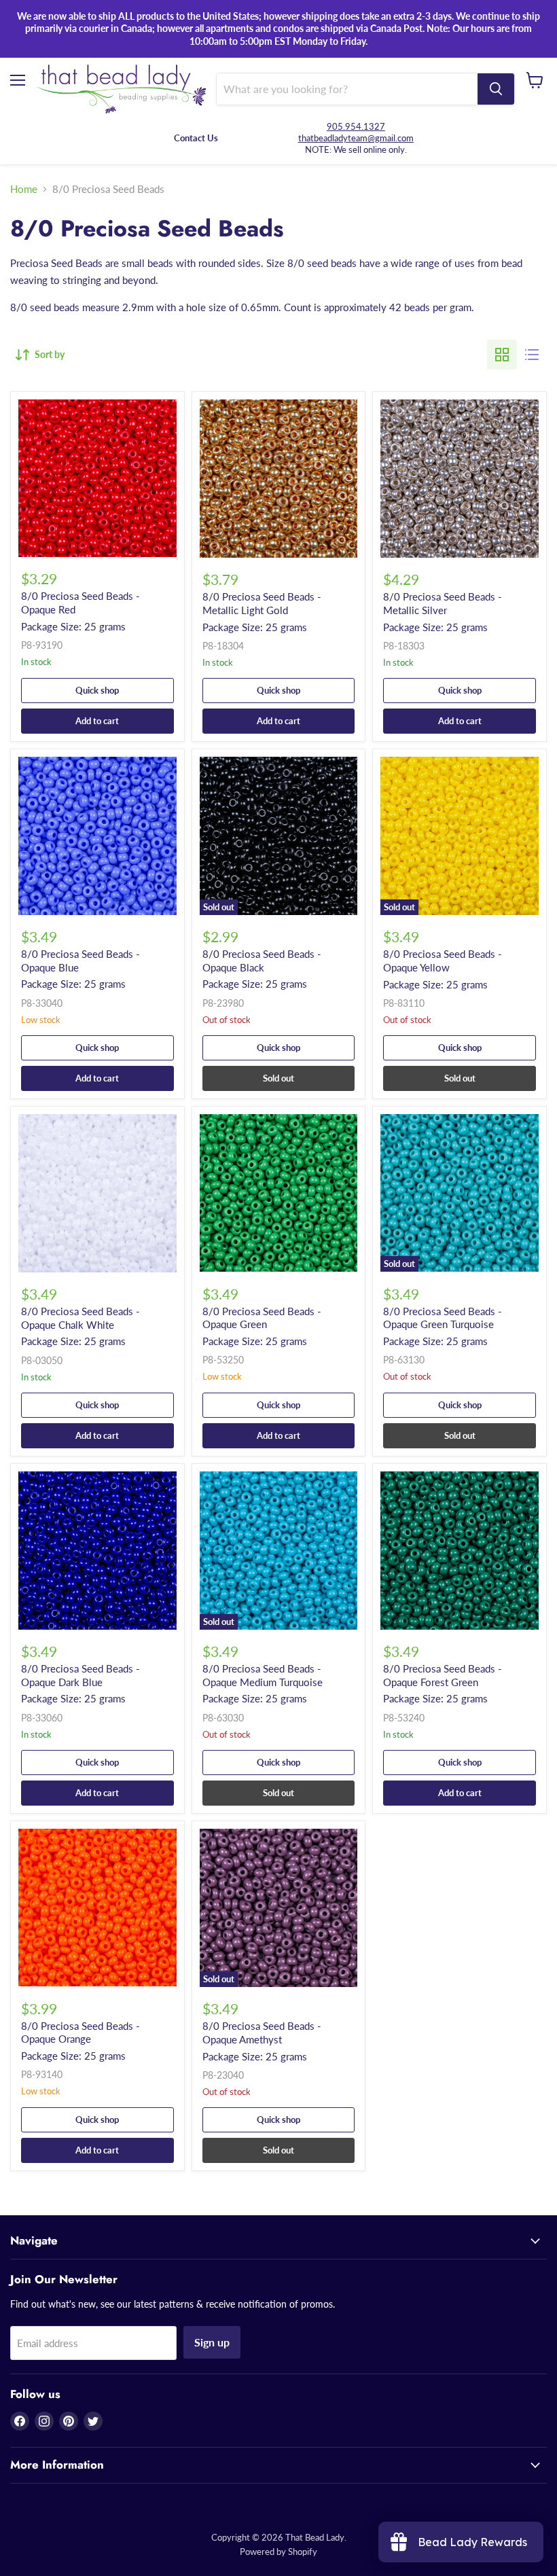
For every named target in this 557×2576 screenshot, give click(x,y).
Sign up (212, 2342)
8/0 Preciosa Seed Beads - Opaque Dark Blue (80, 1675)
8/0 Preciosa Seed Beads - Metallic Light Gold (262, 603)
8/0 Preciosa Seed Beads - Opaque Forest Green (443, 1675)
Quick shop (97, 690)
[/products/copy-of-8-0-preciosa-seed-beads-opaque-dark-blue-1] (279, 1193)
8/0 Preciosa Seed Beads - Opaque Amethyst (262, 2033)
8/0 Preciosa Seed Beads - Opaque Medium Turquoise (263, 1675)
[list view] (532, 355)
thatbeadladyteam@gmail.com (356, 138)
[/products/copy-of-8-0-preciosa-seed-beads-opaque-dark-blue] (460, 1551)
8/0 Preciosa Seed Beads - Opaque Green (262, 1318)
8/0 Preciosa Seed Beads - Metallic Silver (443, 603)
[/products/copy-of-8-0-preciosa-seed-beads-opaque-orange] (97, 478)
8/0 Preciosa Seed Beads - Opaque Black (262, 961)
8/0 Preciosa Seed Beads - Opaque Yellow (443, 961)
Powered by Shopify (278, 2552)
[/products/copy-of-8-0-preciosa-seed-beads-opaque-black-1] (97, 1551)
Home (24, 189)
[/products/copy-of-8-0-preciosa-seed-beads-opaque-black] (97, 836)
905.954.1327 (356, 126)
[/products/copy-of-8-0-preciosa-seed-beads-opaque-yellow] (97, 1908)
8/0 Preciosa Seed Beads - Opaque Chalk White (80, 1318)
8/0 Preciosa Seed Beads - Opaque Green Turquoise (443, 1318)
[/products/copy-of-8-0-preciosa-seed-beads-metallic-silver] (279, 479)
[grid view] (502, 355)
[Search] (496, 89)
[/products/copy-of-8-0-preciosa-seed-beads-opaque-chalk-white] (460, 479)
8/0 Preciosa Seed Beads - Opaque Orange (80, 2033)
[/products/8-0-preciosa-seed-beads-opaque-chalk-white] (97, 1193)
